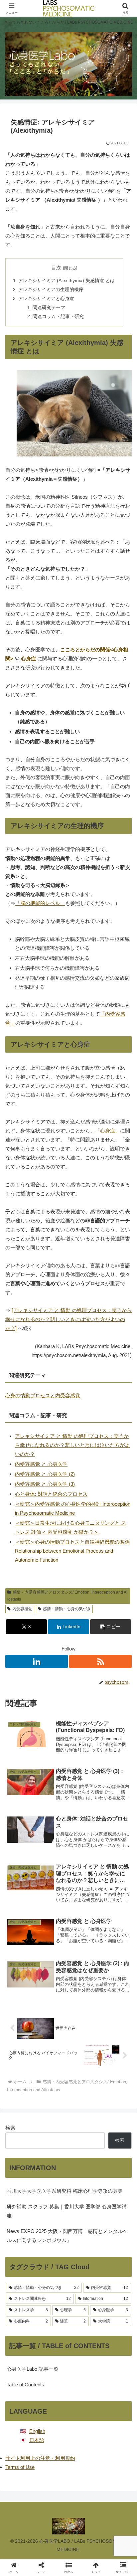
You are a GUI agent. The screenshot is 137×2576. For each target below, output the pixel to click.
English (37, 2431)
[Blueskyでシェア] (84, 1985)
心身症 (28, 659)
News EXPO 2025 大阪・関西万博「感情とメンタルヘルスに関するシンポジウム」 (67, 2236)
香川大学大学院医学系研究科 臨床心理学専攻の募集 (65, 2191)
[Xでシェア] (23, 1985)
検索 (10, 2128)
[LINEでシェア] (114, 2003)
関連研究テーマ (49, 308)
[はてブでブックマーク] (84, 2003)
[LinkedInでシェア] (69, 2022)
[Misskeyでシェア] (114, 1985)
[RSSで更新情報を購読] (100, 1661)
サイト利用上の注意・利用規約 (40, 2458)
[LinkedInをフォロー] (37, 1661)
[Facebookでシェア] (23, 2003)
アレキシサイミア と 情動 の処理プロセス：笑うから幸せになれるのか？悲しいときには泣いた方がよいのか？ (72, 1445)
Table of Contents (25, 2385)
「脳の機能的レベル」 (40, 903)
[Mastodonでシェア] (53, 1985)
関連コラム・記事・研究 (58, 317)
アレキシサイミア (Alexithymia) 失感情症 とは (67, 281)
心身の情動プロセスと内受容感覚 (43, 1395)
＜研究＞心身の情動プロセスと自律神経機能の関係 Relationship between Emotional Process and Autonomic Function (72, 1551)
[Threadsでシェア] (53, 2003)
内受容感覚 (22, 1609)
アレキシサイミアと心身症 (46, 299)
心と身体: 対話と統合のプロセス (51, 1494)
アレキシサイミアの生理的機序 (51, 290)
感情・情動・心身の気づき (67, 1609)
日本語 (37, 2440)
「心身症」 (108, 1131)
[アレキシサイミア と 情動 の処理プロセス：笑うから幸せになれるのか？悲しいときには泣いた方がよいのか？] (68, 1319)
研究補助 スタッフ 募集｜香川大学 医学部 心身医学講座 (67, 2211)
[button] (111, 1627)
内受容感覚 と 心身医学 (41, 1464)
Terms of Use (20, 2467)
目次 (56, 268)
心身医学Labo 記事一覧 (33, 2369)
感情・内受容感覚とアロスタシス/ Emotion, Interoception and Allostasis (67, 1596)
